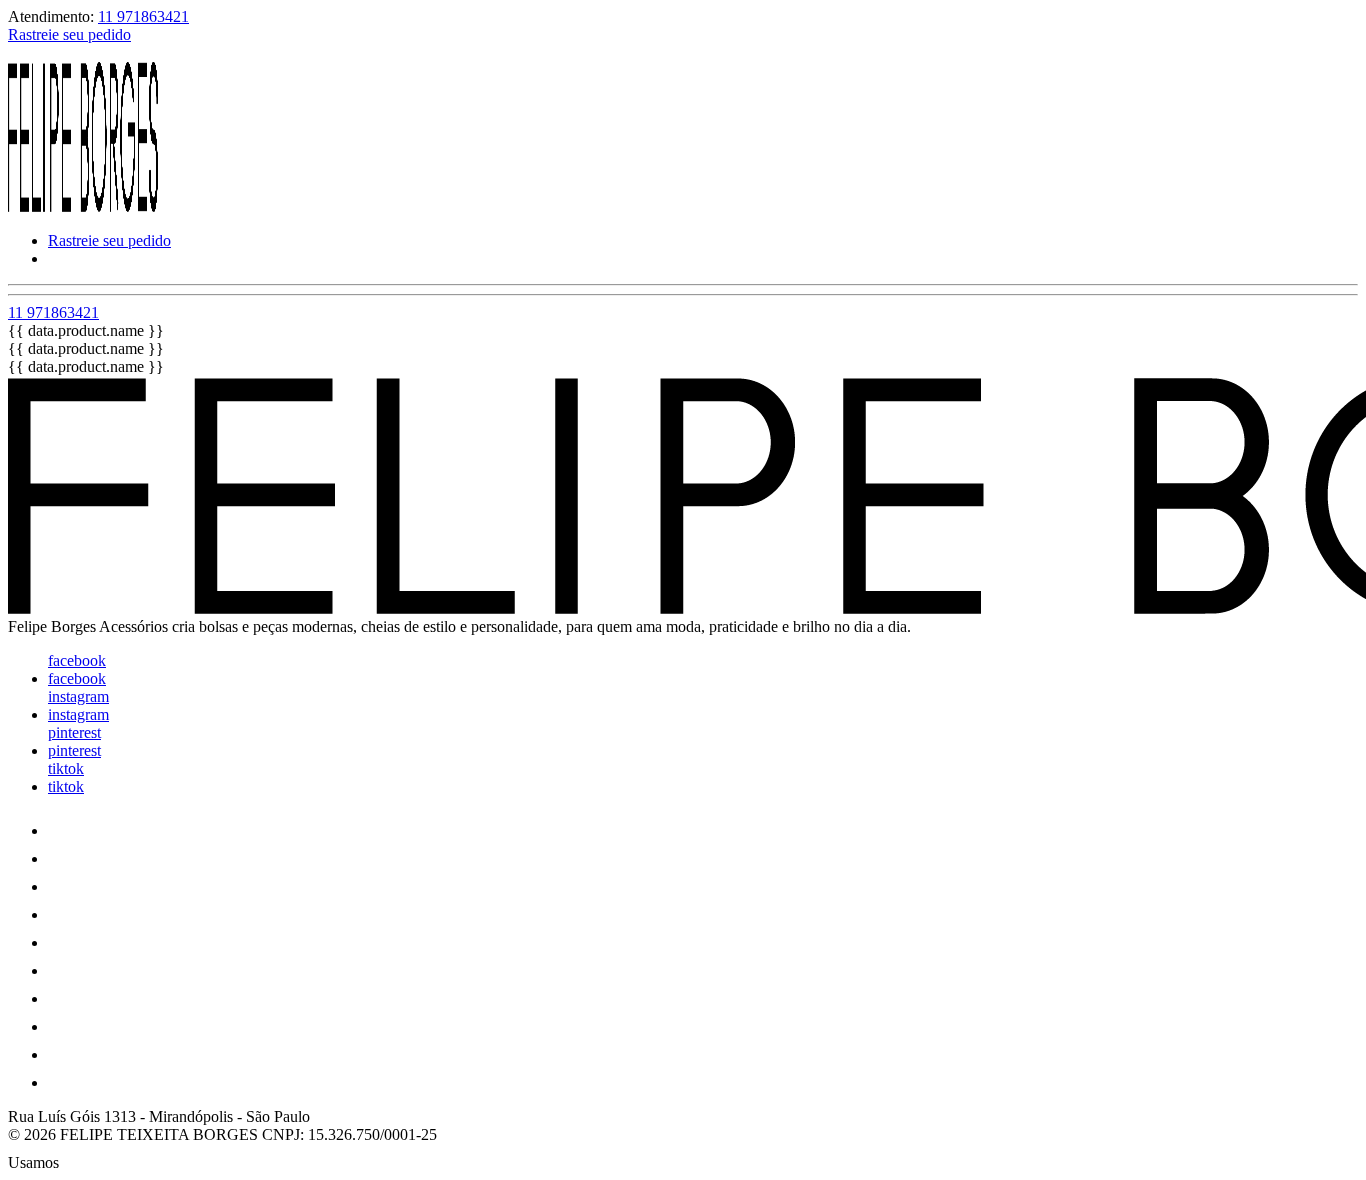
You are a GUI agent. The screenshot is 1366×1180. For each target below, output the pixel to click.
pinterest (74, 732)
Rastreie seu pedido (69, 34)
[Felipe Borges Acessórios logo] (83, 206)
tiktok (66, 768)
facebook (77, 660)
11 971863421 (143, 16)
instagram (78, 696)
